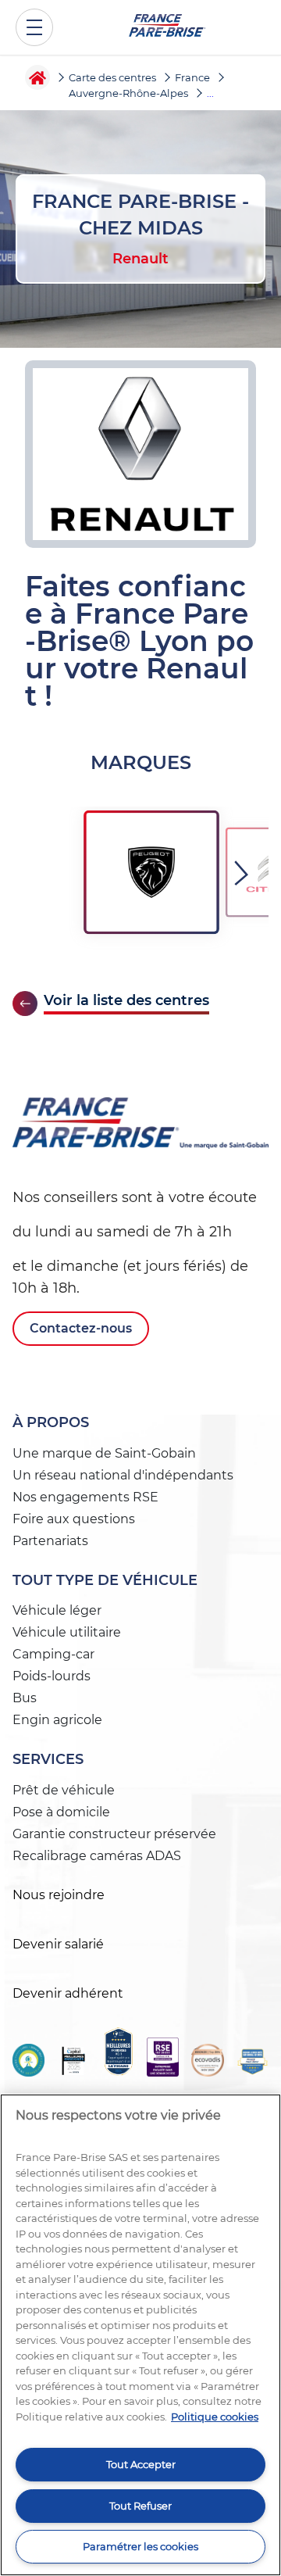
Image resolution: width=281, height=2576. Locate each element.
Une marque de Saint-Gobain (104, 1453)
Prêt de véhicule (64, 1790)
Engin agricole (57, 1720)
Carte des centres (112, 77)
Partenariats (50, 1541)
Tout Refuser (140, 2506)
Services (48, 1759)
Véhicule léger (57, 1610)
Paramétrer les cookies (140, 2546)
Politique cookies (215, 2417)
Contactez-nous (81, 1328)
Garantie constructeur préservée (114, 1834)
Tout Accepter (141, 2464)
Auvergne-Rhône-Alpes (128, 93)
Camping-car (53, 1654)
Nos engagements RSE (85, 1497)
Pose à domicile (61, 1812)
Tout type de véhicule (105, 1580)
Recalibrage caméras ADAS (97, 1856)
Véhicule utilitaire (67, 1632)
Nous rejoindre (59, 1895)
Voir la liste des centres (126, 1001)
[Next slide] (244, 873)
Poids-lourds (52, 1676)
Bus (25, 1698)
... (210, 93)
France (192, 77)
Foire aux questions (74, 1519)
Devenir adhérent (68, 1993)
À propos (51, 1422)
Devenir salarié (58, 1944)
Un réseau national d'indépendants (123, 1475)
